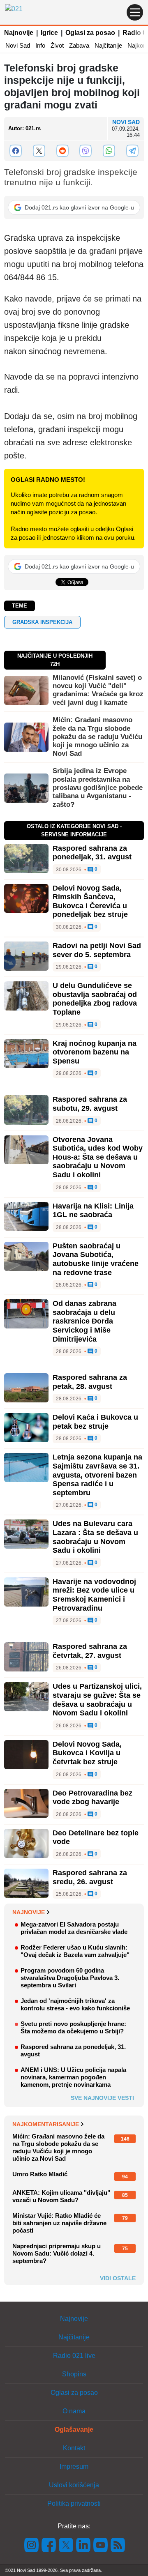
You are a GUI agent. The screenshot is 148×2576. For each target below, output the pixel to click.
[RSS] (117, 2545)
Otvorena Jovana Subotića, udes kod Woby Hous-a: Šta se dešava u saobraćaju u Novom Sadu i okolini (98, 1157)
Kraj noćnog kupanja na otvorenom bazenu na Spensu (95, 1052)
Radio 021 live (74, 2356)
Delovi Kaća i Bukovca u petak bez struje (95, 1422)
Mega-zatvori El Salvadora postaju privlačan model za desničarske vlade (74, 1928)
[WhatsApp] (109, 151)
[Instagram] (32, 2545)
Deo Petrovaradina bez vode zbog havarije (92, 1798)
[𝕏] (39, 151)
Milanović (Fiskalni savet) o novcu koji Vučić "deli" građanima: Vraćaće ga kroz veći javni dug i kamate (98, 690)
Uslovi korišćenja (74, 2485)
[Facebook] (16, 151)
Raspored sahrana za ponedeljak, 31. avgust (92, 853)
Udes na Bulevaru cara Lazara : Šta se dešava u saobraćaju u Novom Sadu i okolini (95, 1537)
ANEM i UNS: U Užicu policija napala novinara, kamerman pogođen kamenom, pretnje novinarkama (73, 2077)
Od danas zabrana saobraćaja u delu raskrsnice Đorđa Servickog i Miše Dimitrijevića (84, 1321)
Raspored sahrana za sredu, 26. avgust (90, 1877)
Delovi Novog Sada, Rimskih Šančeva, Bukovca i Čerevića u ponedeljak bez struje (90, 901)
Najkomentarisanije (46, 2124)
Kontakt (74, 2448)
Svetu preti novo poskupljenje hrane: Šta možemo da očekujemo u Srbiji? (73, 2027)
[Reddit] (62, 151)
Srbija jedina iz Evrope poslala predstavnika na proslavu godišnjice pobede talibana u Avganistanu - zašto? (98, 788)
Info (40, 45)
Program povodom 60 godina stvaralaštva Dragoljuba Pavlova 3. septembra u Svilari (70, 1978)
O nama (74, 2411)
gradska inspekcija (42, 622)
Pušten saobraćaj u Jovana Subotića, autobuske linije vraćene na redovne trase (96, 1259)
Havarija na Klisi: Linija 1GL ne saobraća (93, 1211)
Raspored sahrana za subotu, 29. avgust (90, 1104)
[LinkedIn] (83, 2545)
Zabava (79, 45)
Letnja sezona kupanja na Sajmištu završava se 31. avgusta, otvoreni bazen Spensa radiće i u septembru (97, 1475)
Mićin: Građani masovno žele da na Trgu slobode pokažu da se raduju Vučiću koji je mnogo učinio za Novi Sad (97, 737)
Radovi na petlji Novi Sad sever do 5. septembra (97, 950)
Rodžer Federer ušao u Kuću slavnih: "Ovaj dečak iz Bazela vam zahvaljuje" (75, 1951)
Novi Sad (18, 45)
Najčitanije (108, 45)
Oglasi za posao (90, 33)
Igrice (49, 33)
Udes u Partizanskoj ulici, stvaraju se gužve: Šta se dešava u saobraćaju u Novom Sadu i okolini (97, 1700)
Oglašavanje (74, 2430)
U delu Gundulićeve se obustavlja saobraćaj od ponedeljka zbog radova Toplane (95, 999)
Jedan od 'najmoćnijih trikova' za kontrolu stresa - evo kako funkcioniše (75, 2004)
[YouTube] (101, 2545)
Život (57, 45)
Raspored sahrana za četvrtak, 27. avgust (90, 1651)
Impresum (74, 2467)
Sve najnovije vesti (102, 2098)
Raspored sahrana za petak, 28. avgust (90, 1382)
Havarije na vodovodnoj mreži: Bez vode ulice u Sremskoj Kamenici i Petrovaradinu (94, 1595)
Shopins (74, 2374)
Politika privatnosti (74, 2503)
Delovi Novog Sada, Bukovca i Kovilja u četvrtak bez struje (87, 1753)
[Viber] (86, 151)
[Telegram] (132, 151)
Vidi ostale (118, 2278)
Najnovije (19, 33)
